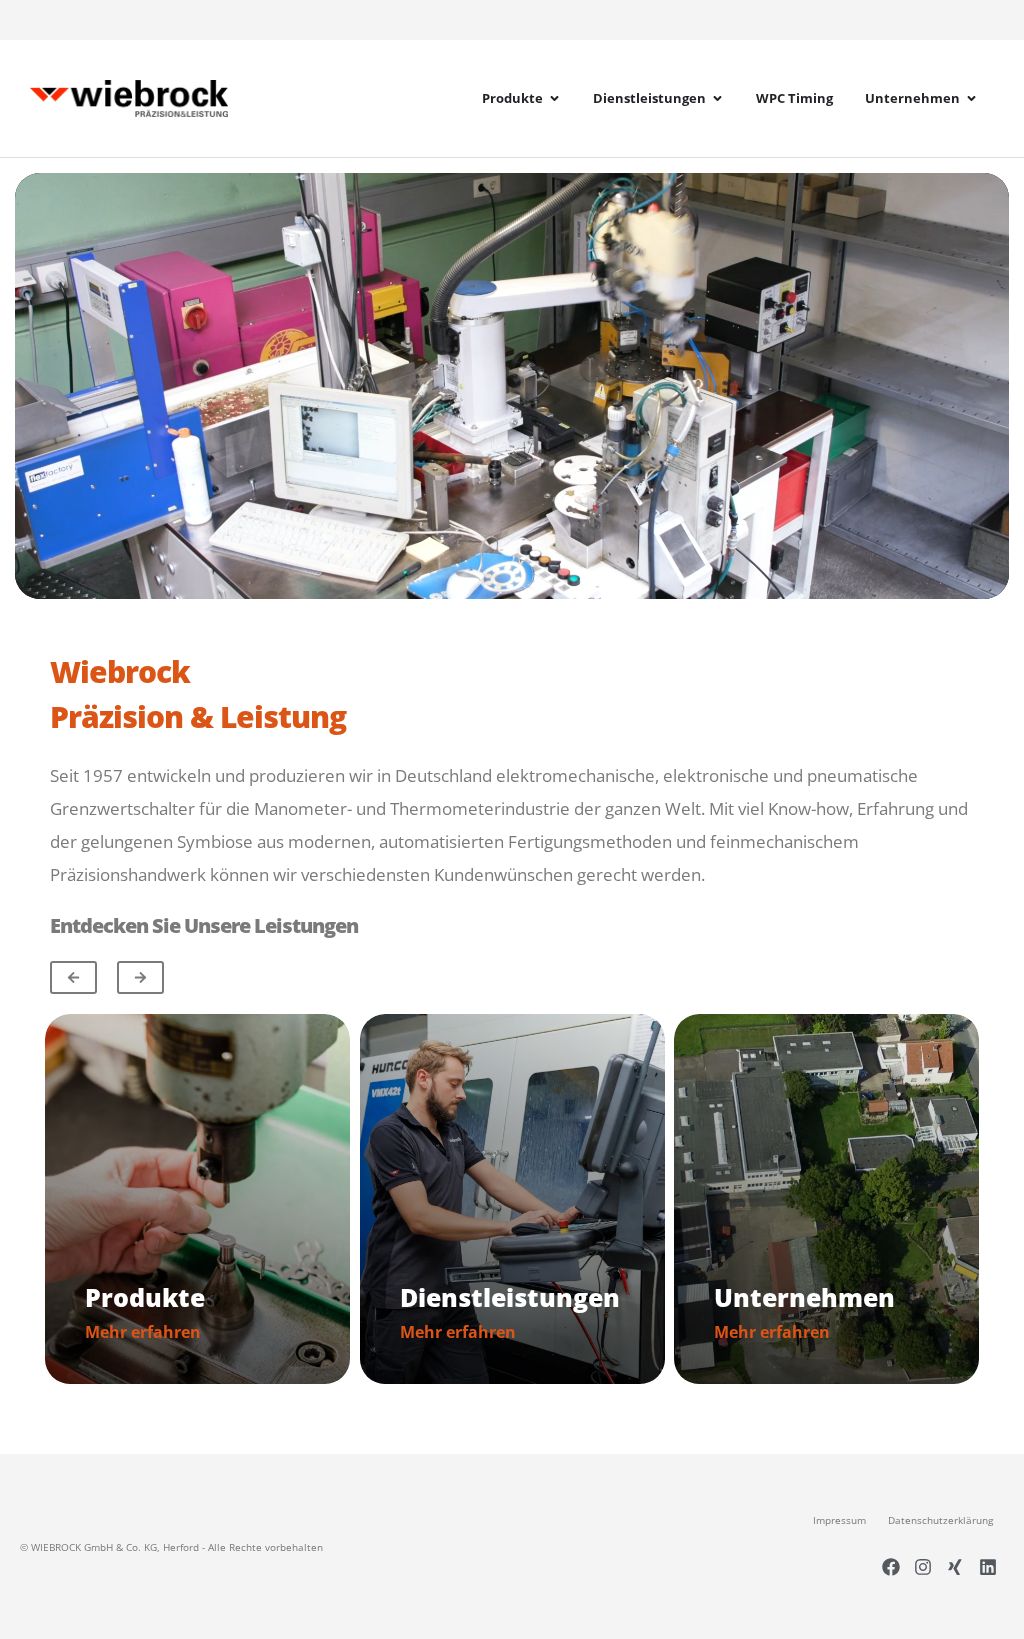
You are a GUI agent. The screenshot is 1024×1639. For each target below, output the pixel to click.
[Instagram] (923, 1566)
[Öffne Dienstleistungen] (717, 99)
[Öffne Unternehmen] (971, 99)
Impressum (839, 1520)
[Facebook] (890, 1566)
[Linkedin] (988, 1566)
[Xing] (955, 1566)
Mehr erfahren (143, 1332)
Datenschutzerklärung (940, 1520)
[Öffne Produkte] (554, 99)
